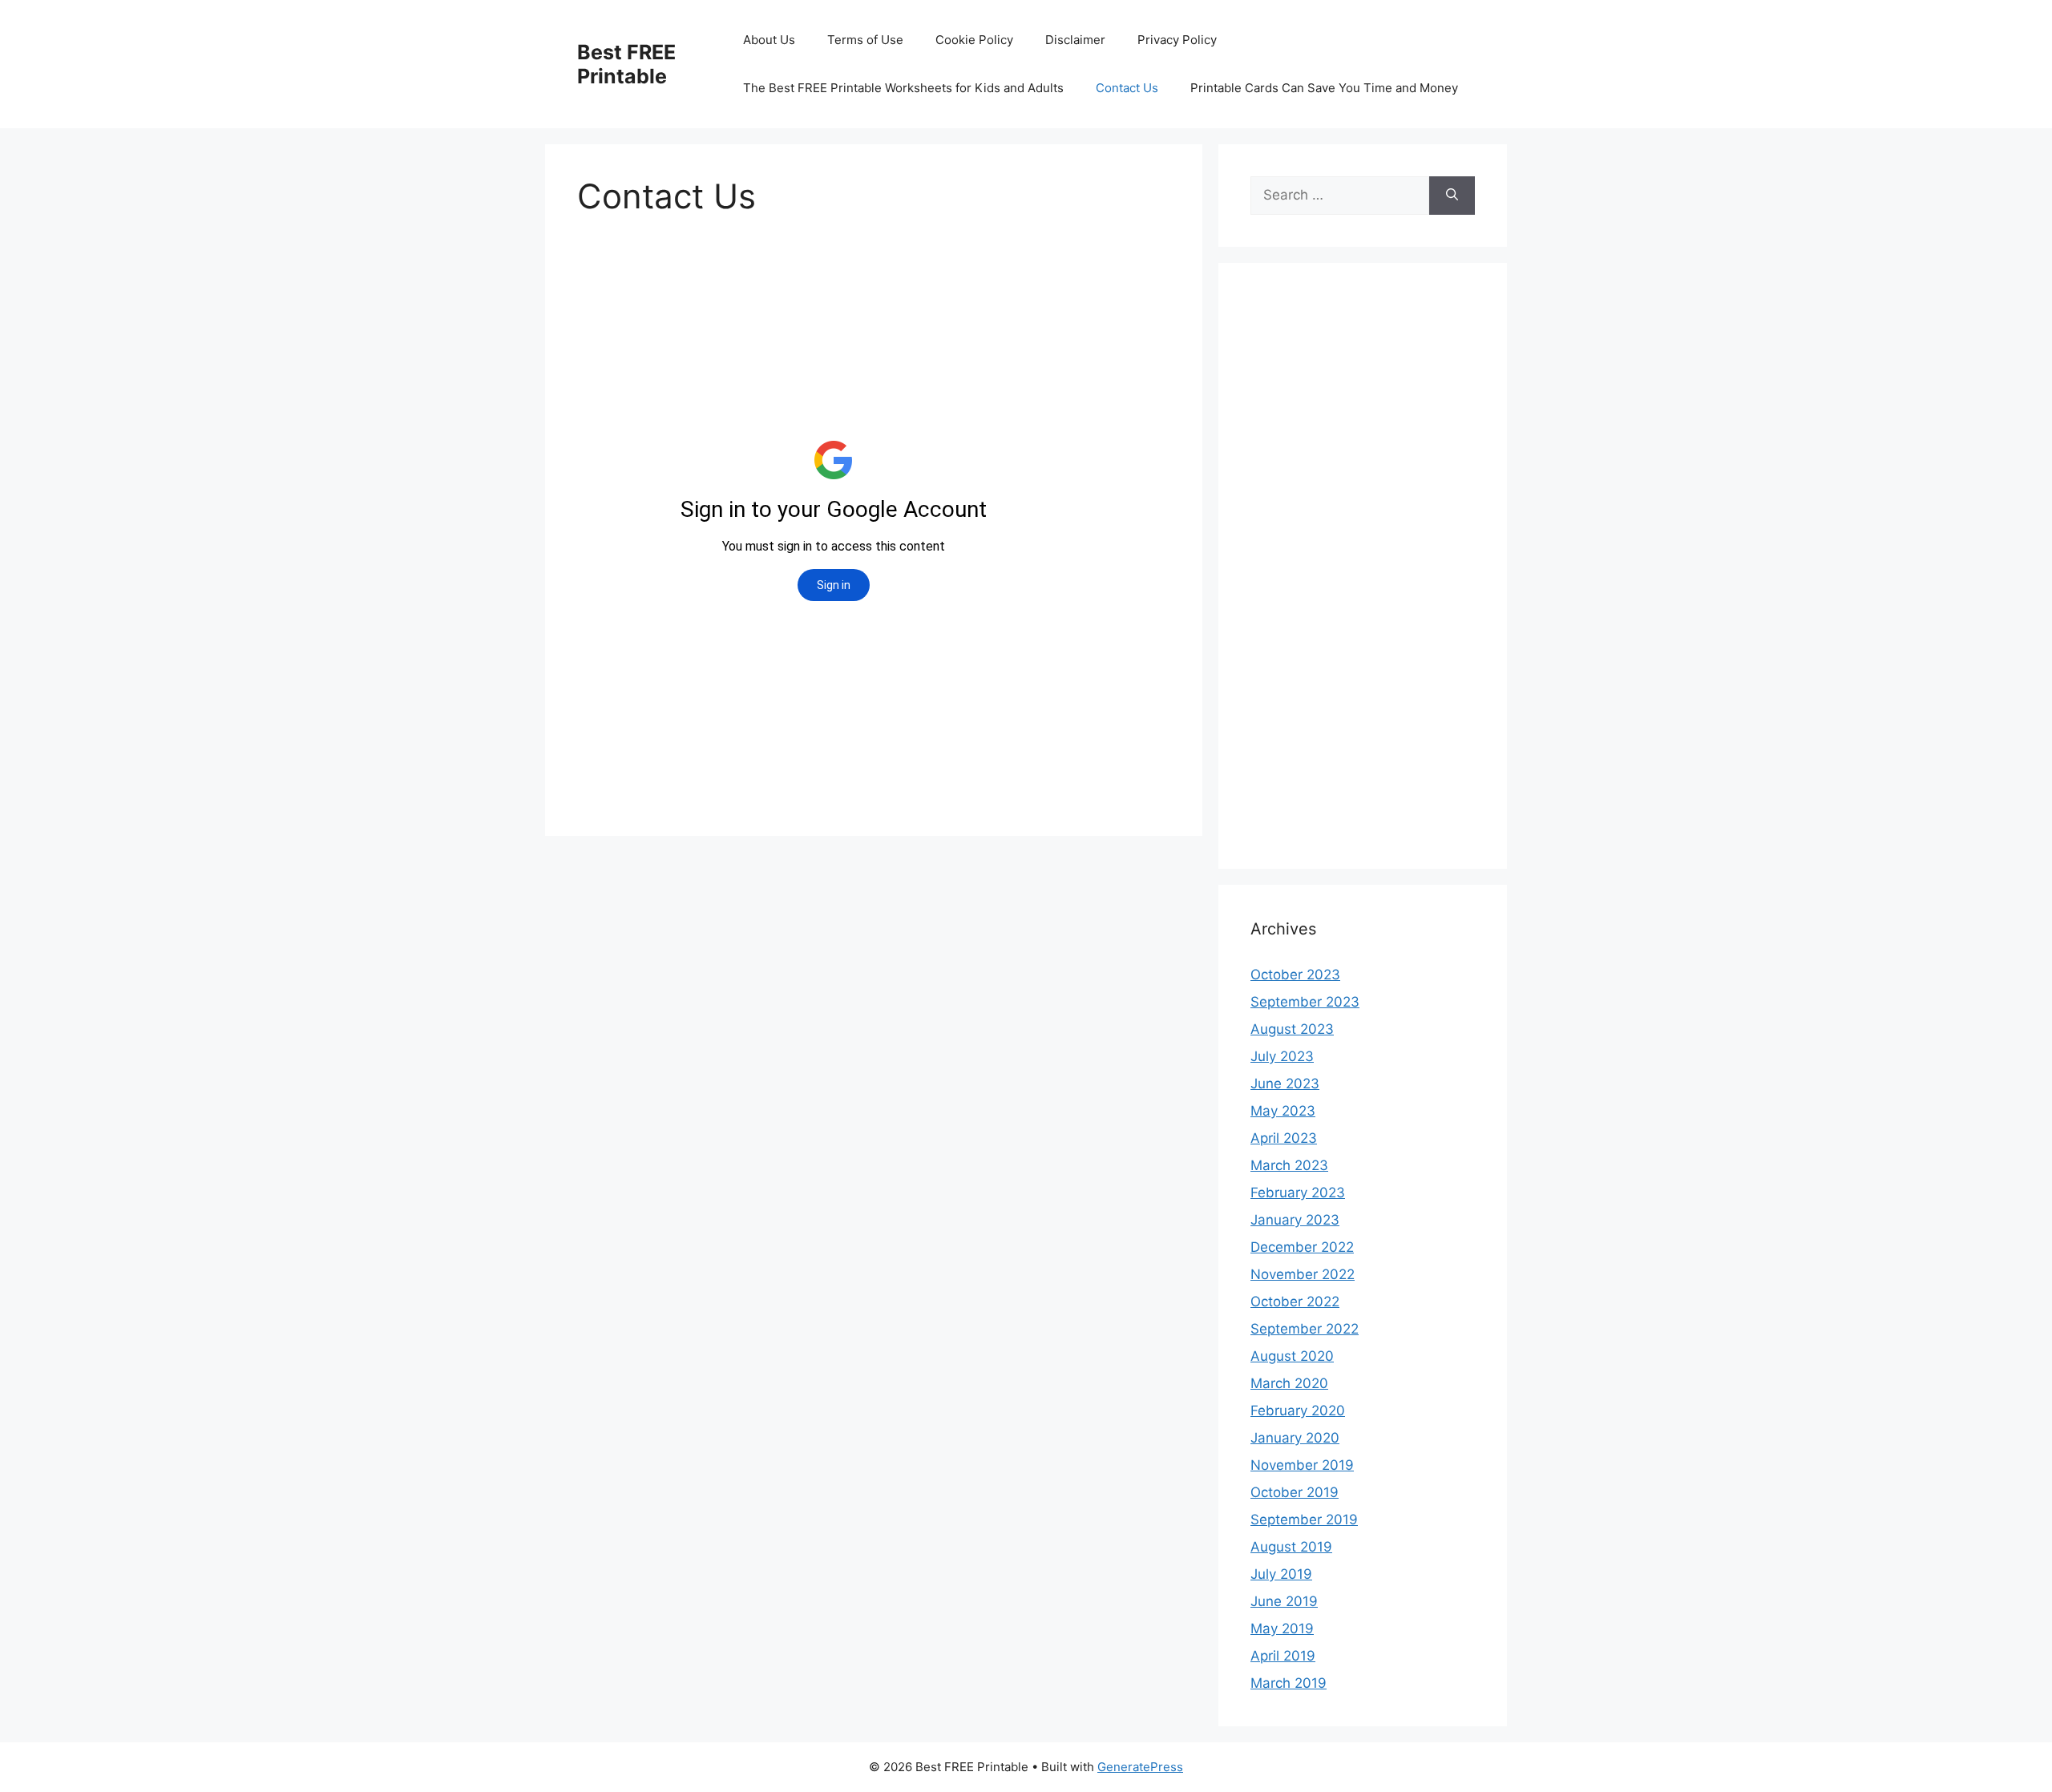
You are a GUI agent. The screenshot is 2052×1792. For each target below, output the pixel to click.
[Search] (1452, 196)
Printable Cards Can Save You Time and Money (1324, 88)
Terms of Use (865, 40)
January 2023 (1295, 1220)
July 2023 (1282, 1056)
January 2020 (1295, 1438)
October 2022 (1295, 1302)
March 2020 (1289, 1383)
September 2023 (1305, 1002)
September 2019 (1304, 1520)
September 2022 (1305, 1329)
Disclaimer (1075, 40)
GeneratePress (1140, 1767)
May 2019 (1282, 1629)
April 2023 (1284, 1138)
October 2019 (1295, 1492)
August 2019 (1291, 1547)
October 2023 (1295, 975)
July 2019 (1281, 1574)
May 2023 (1283, 1111)
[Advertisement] (1363, 576)
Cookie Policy (974, 40)
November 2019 (1302, 1465)
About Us (769, 40)
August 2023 (1292, 1029)
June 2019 (1284, 1601)
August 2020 (1292, 1356)
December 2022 (1302, 1247)
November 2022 (1303, 1274)
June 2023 (1285, 1084)
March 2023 (1289, 1165)
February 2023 (1298, 1193)
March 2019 (1289, 1683)
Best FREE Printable (626, 64)
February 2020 (1298, 1411)
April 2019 (1283, 1656)
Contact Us (1127, 88)
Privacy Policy (1177, 40)
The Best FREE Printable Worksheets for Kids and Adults (903, 88)
